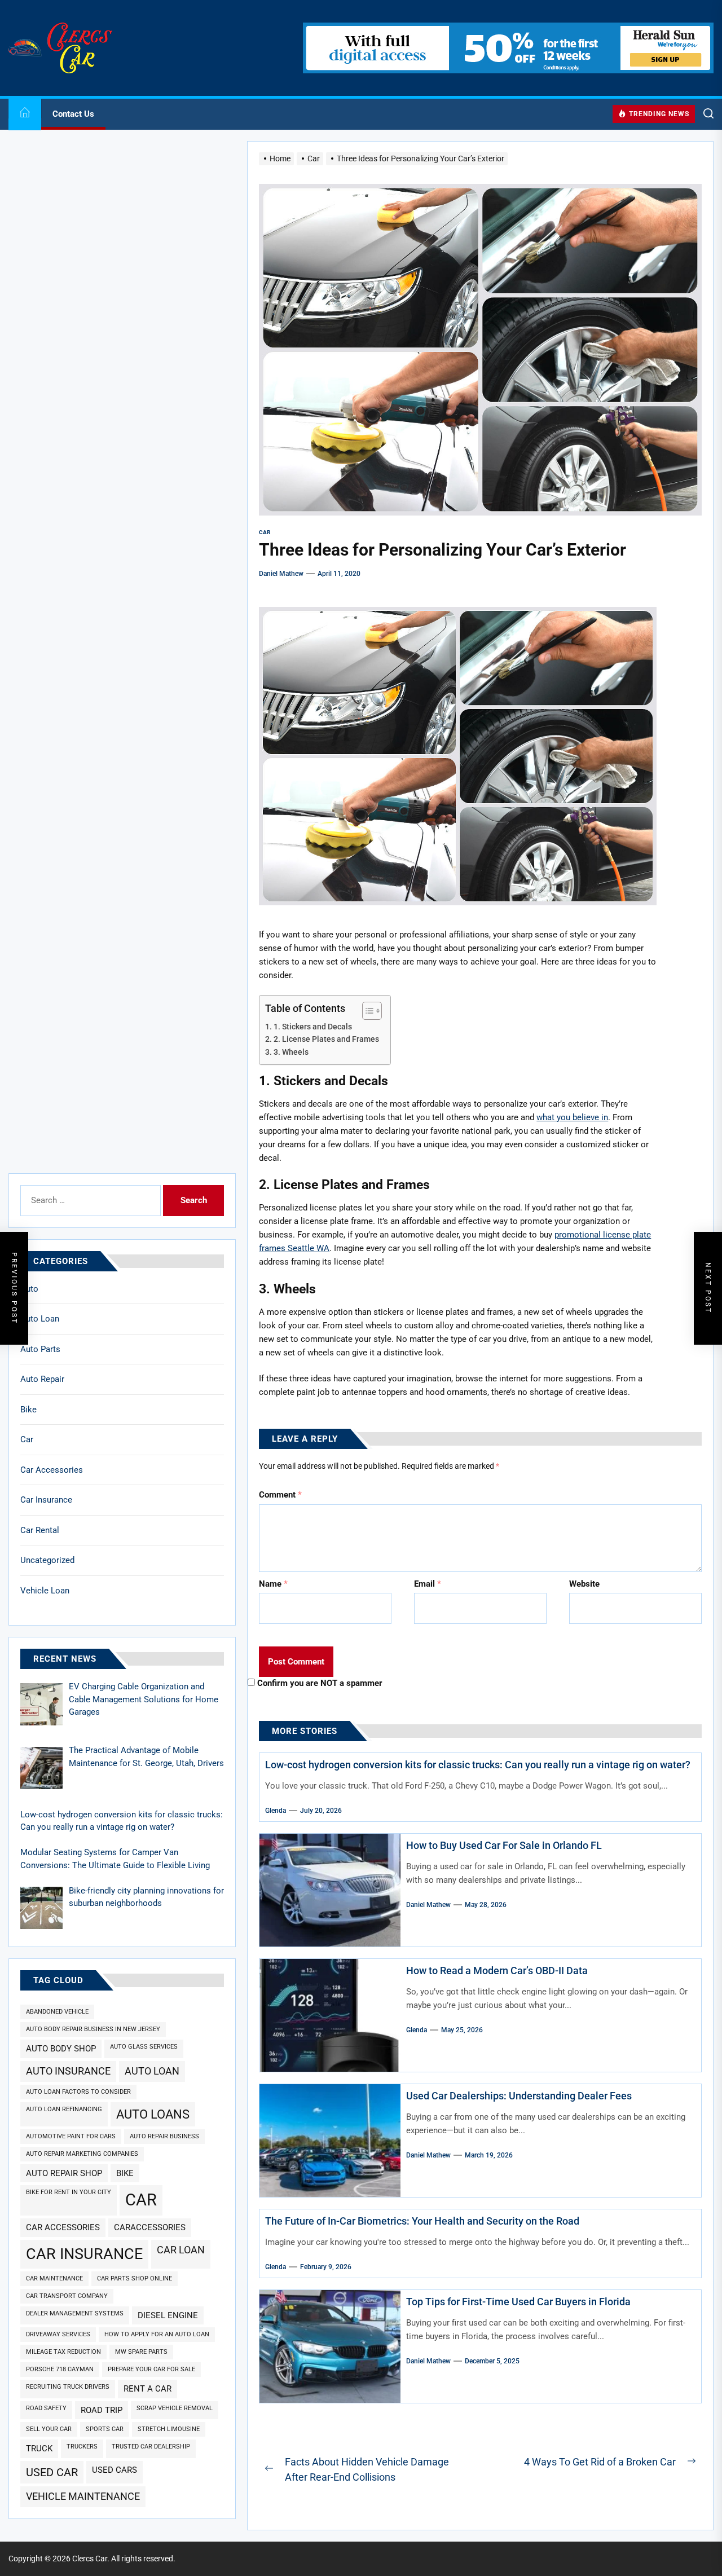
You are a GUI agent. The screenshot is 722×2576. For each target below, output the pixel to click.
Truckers (82, 2447)
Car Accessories (52, 1470)
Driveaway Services (58, 2334)
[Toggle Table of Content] (366, 1011)
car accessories (63, 2227)
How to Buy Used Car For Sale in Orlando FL (504, 1845)
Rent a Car (148, 2389)
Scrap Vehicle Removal (175, 2408)
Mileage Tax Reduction (63, 2352)
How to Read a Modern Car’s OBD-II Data (497, 1970)
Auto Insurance (68, 2071)
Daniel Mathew (281, 574)
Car (27, 1439)
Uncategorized (47, 1560)
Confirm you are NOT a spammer (319, 1683)
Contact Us (73, 114)
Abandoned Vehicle (57, 2012)
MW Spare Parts (141, 2352)
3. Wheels (291, 1052)
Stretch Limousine (169, 2429)
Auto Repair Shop (64, 2173)
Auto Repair (42, 1379)
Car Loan (181, 2250)
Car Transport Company (67, 2296)
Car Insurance (46, 1500)
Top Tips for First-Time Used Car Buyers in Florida (518, 2302)
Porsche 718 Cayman (60, 2369)
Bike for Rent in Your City (69, 2192)
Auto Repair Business (164, 2136)
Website (584, 1584)
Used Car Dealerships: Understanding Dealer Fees (519, 2096)
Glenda (276, 1811)
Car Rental (40, 1530)
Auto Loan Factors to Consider (78, 2092)
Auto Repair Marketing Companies (82, 2154)
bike (125, 2173)
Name (273, 1584)
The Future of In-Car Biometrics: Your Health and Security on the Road (422, 2221)
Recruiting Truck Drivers (68, 2387)
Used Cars (115, 2470)
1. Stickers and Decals (313, 1027)
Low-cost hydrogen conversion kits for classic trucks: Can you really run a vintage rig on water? (478, 1765)
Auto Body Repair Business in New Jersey (93, 2029)
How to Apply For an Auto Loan (157, 2334)
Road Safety (46, 2408)
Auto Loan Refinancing (64, 2109)
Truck (39, 2449)
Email (428, 1584)
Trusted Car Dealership (151, 2447)
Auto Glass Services (144, 2047)
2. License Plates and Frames (326, 1039)
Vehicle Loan (45, 1591)
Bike (28, 1410)
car (141, 2200)
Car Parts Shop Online (135, 2278)
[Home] (25, 114)
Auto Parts (40, 1349)
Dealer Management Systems (75, 2313)
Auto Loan (40, 1319)
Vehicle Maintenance (83, 2496)
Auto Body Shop (61, 2049)
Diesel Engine (168, 2315)
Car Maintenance (54, 2278)
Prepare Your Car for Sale (151, 2369)
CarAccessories (150, 2227)
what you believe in (572, 1117)
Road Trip (102, 2410)
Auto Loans (153, 2114)
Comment (280, 1495)
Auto (29, 1289)
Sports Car (105, 2429)
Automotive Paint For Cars (71, 2136)
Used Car (52, 2472)
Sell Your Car (49, 2429)
